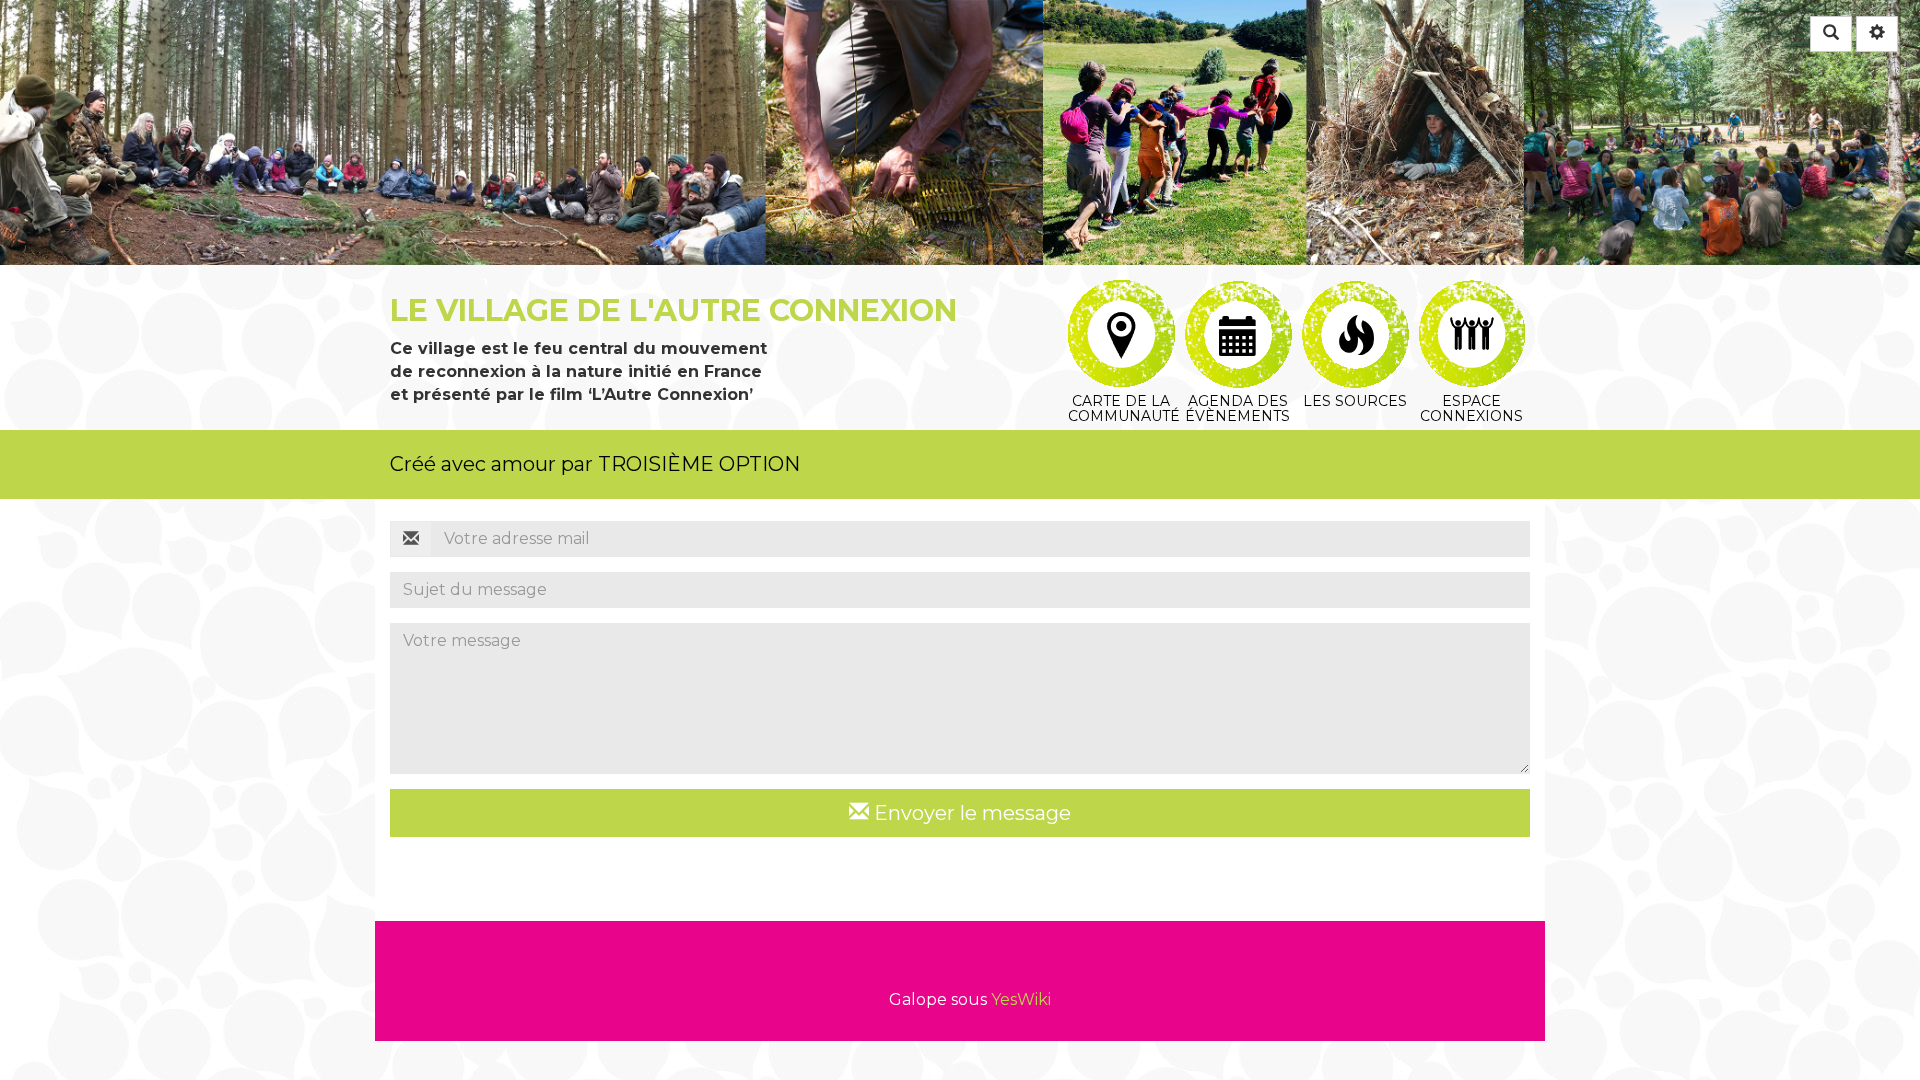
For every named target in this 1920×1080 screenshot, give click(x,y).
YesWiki (1021, 999)
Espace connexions (1471, 293)
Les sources (1354, 293)
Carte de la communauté (1120, 293)
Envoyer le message (970, 813)
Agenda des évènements (1237, 293)
